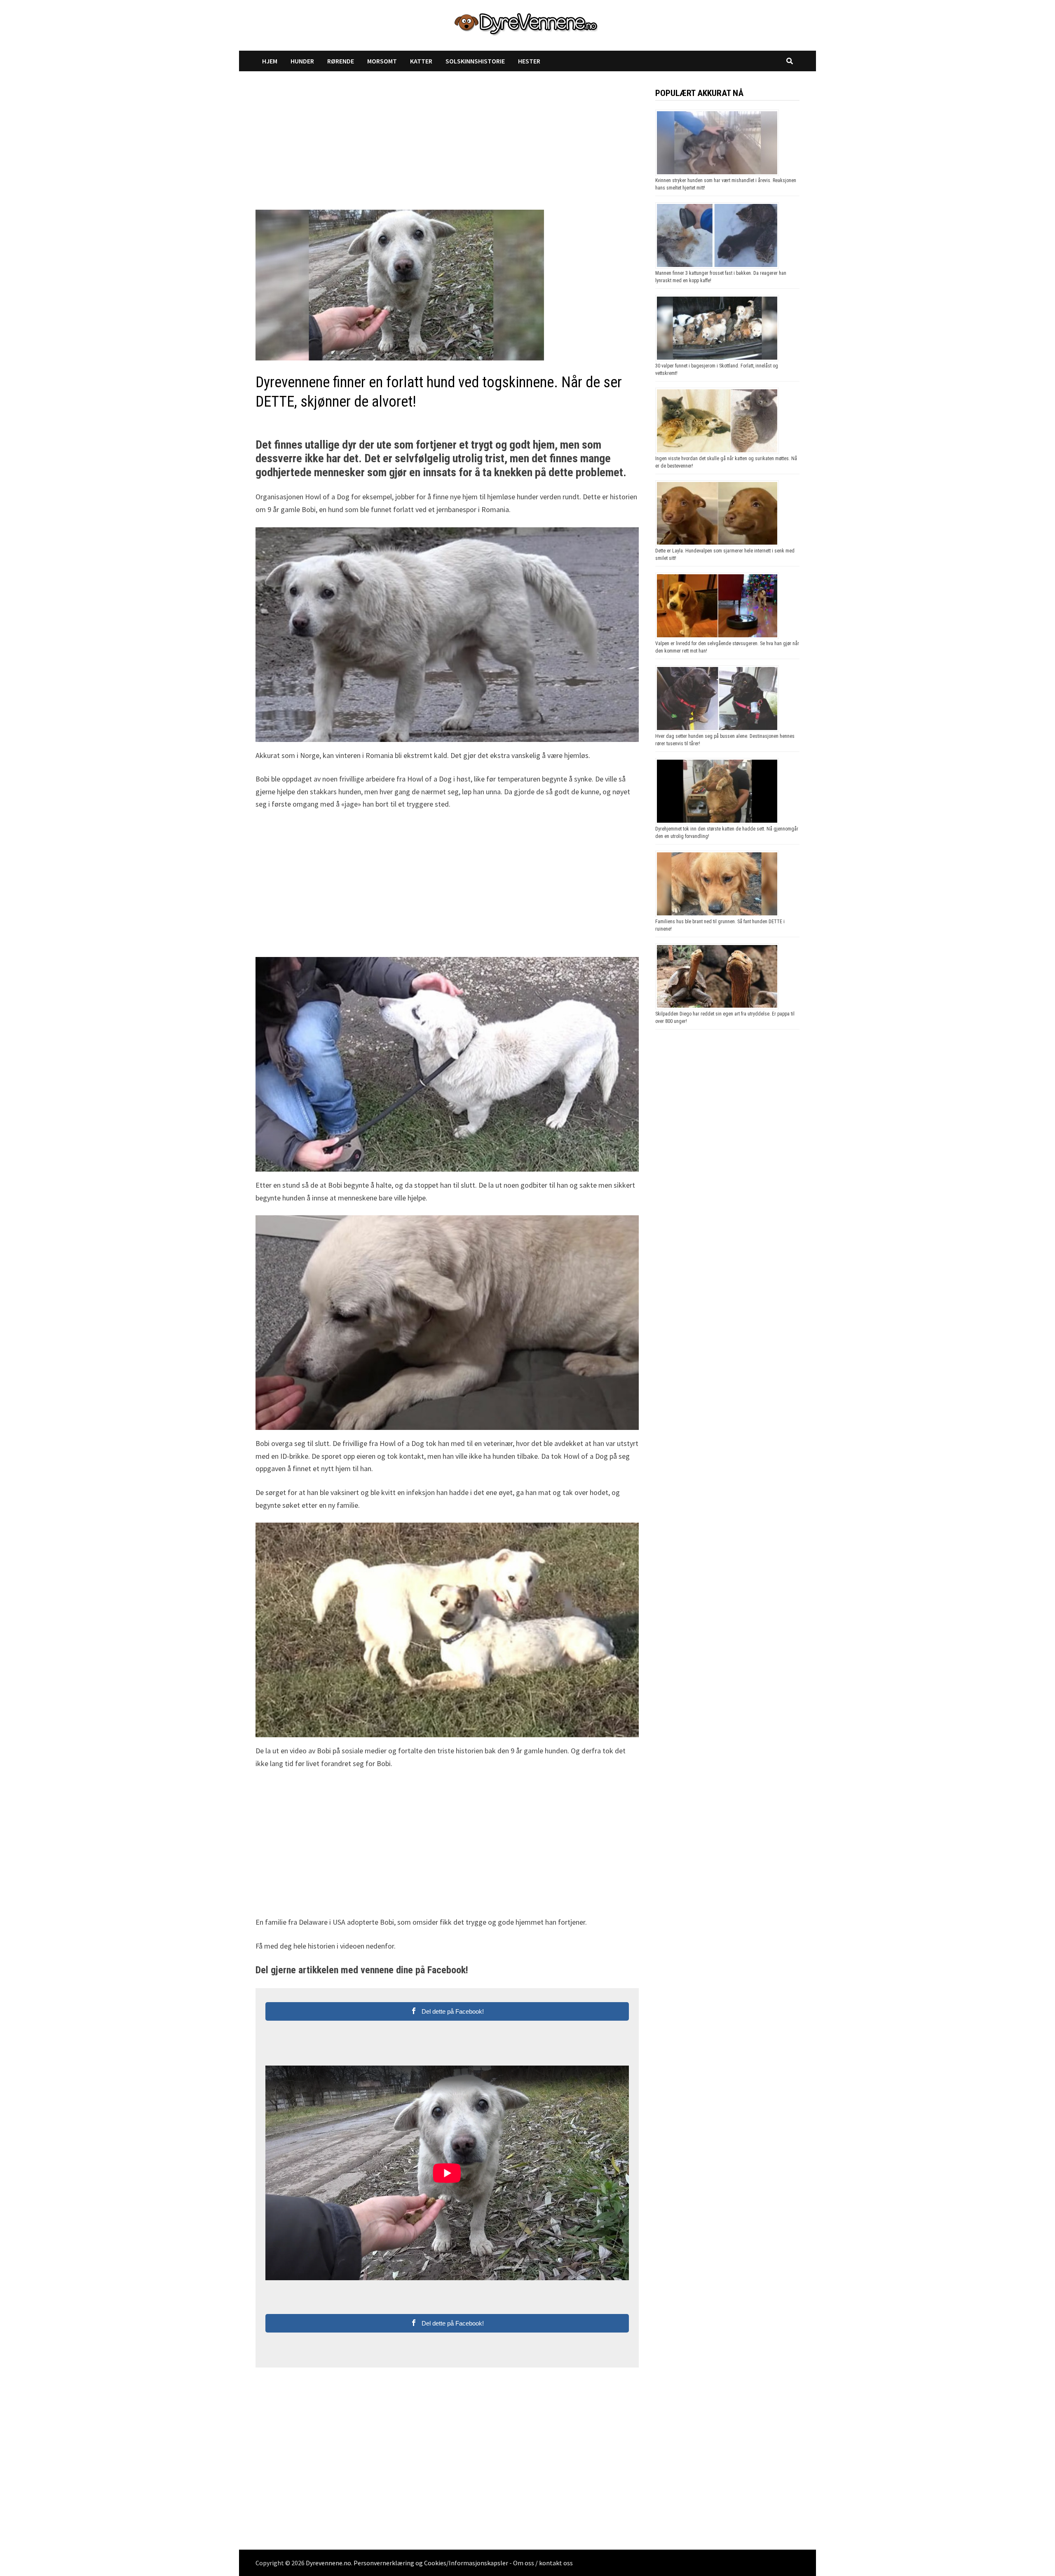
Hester (529, 61)
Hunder (302, 61)
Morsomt (382, 61)
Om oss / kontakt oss (543, 2563)
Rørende (341, 61)
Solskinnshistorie (475, 61)
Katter (421, 61)
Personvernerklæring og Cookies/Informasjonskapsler (431, 2563)
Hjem (270, 61)
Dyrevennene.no (328, 2563)
